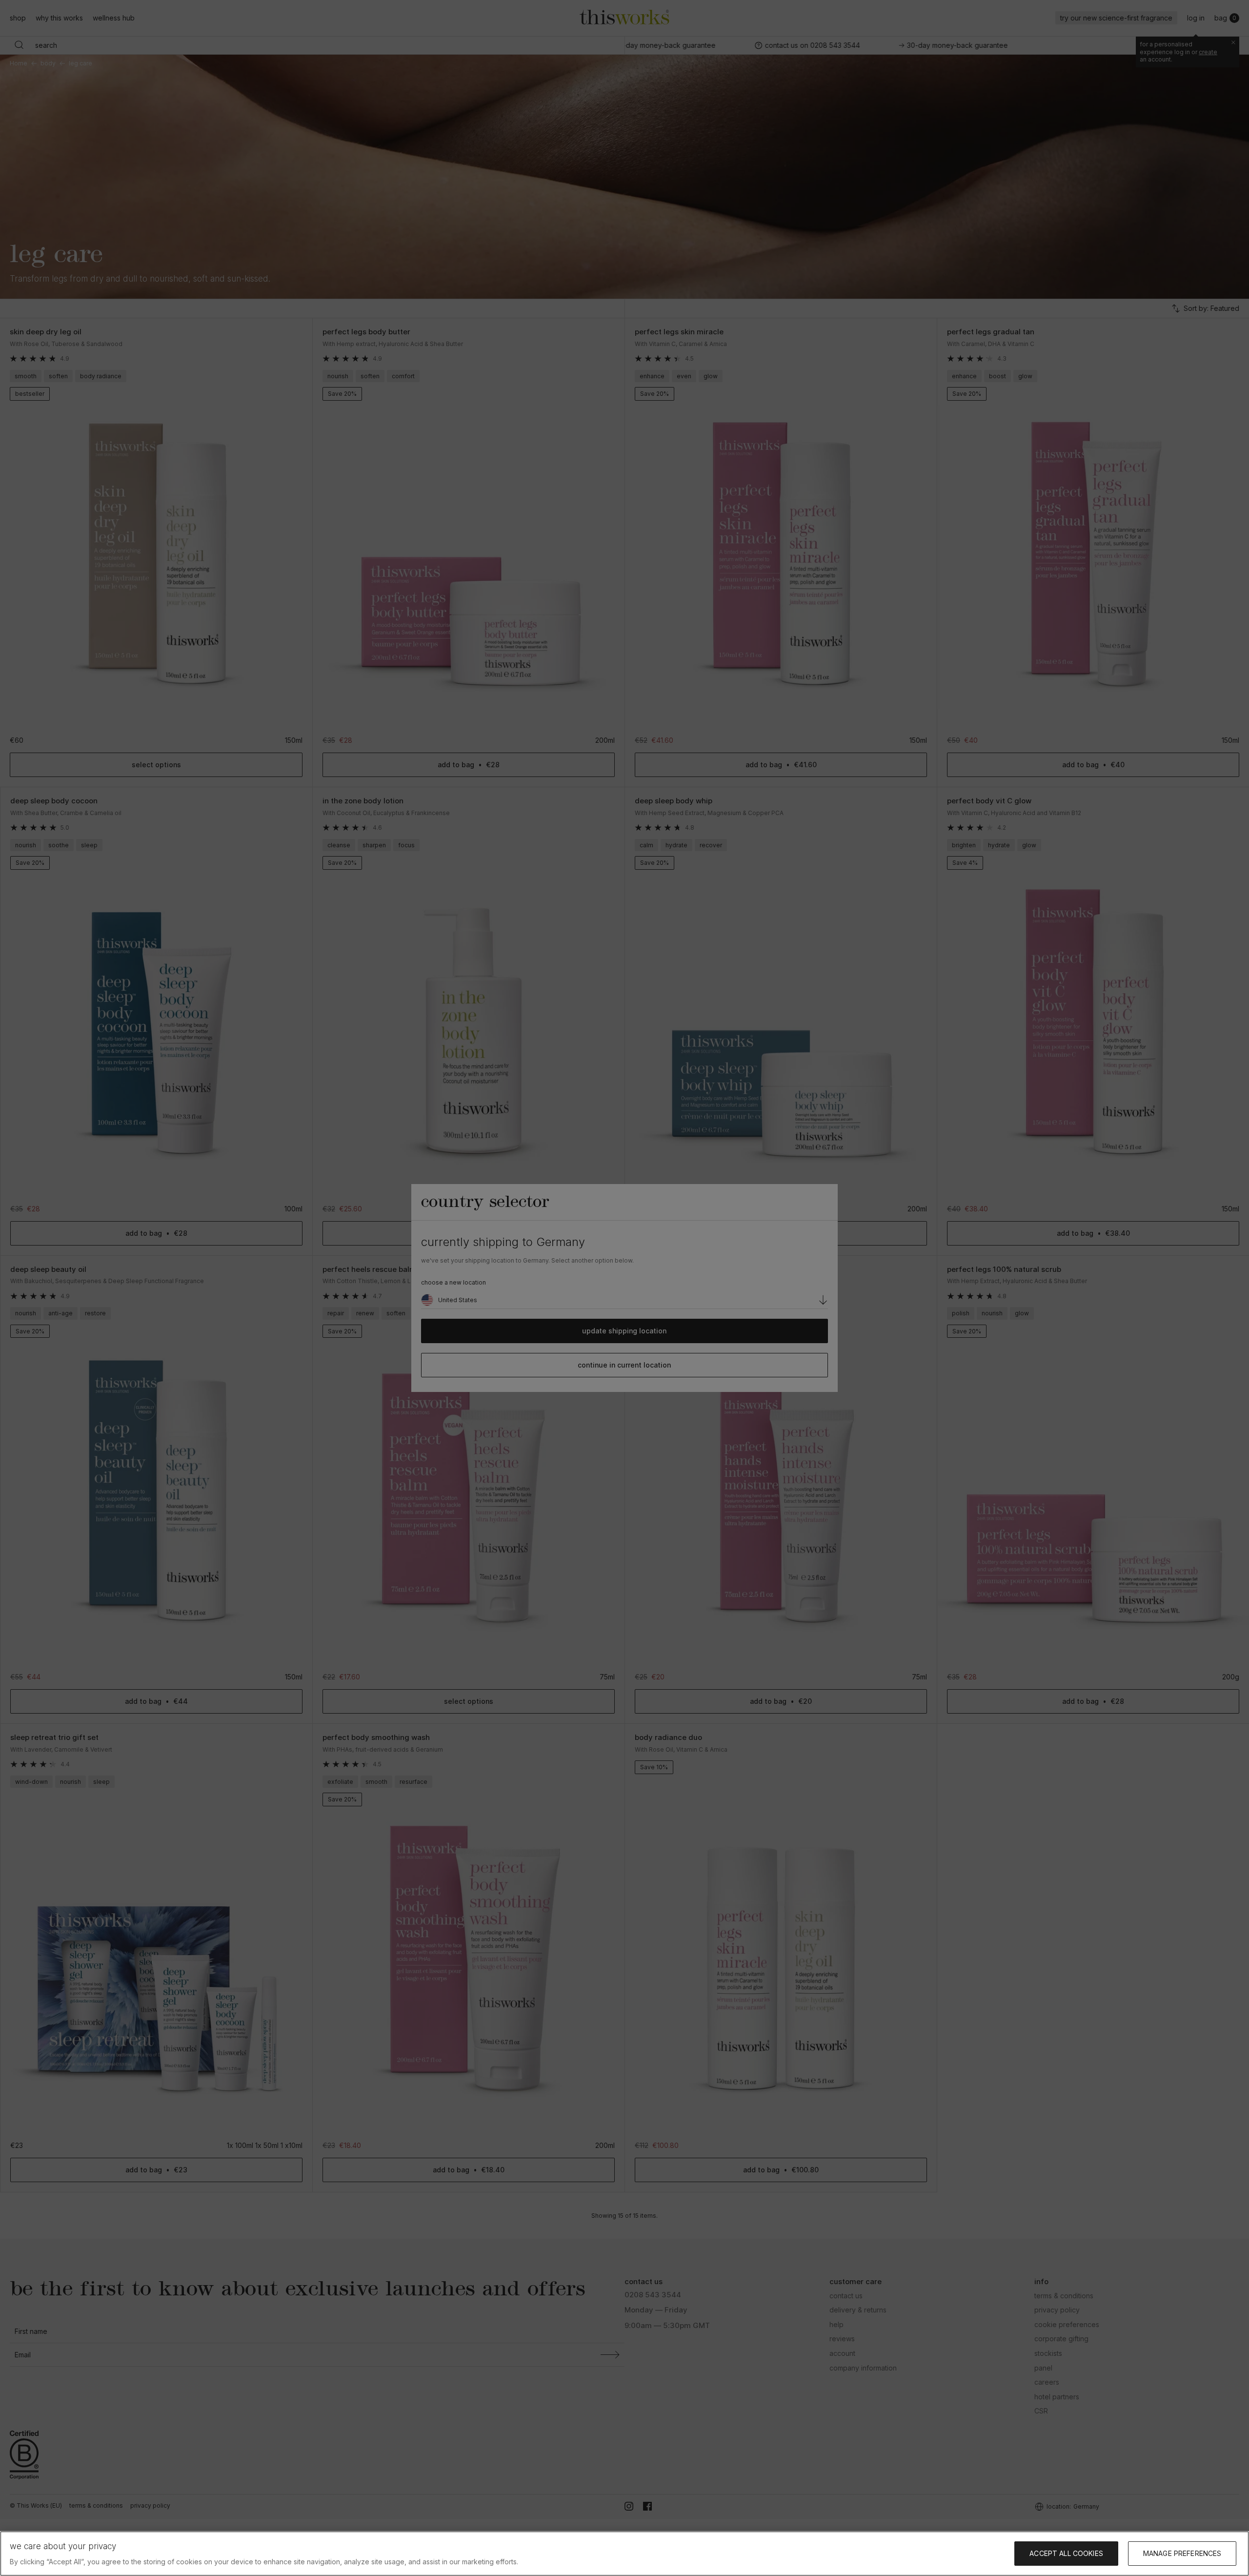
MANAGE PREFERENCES (1182, 2553)
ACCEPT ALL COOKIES (1066, 2553)
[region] (624, 2554)
